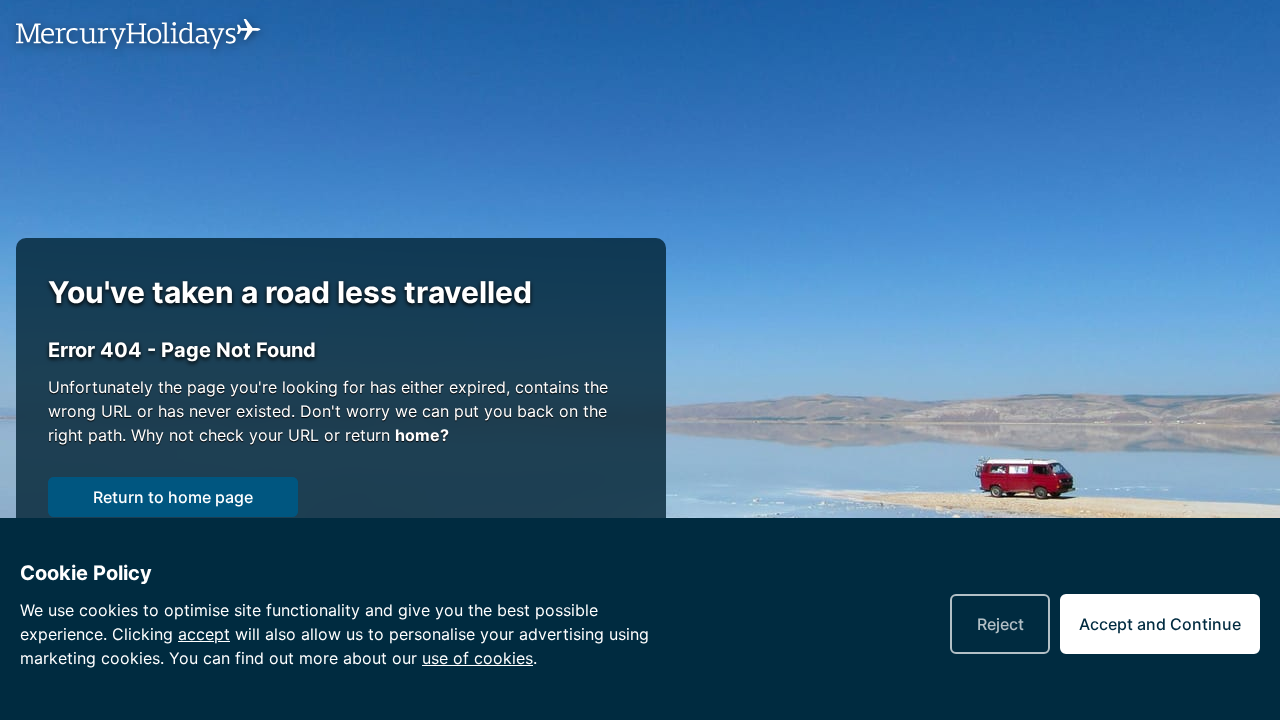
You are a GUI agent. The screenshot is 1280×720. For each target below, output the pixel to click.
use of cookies (477, 658)
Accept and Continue (1160, 624)
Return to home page (173, 497)
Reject (1000, 624)
